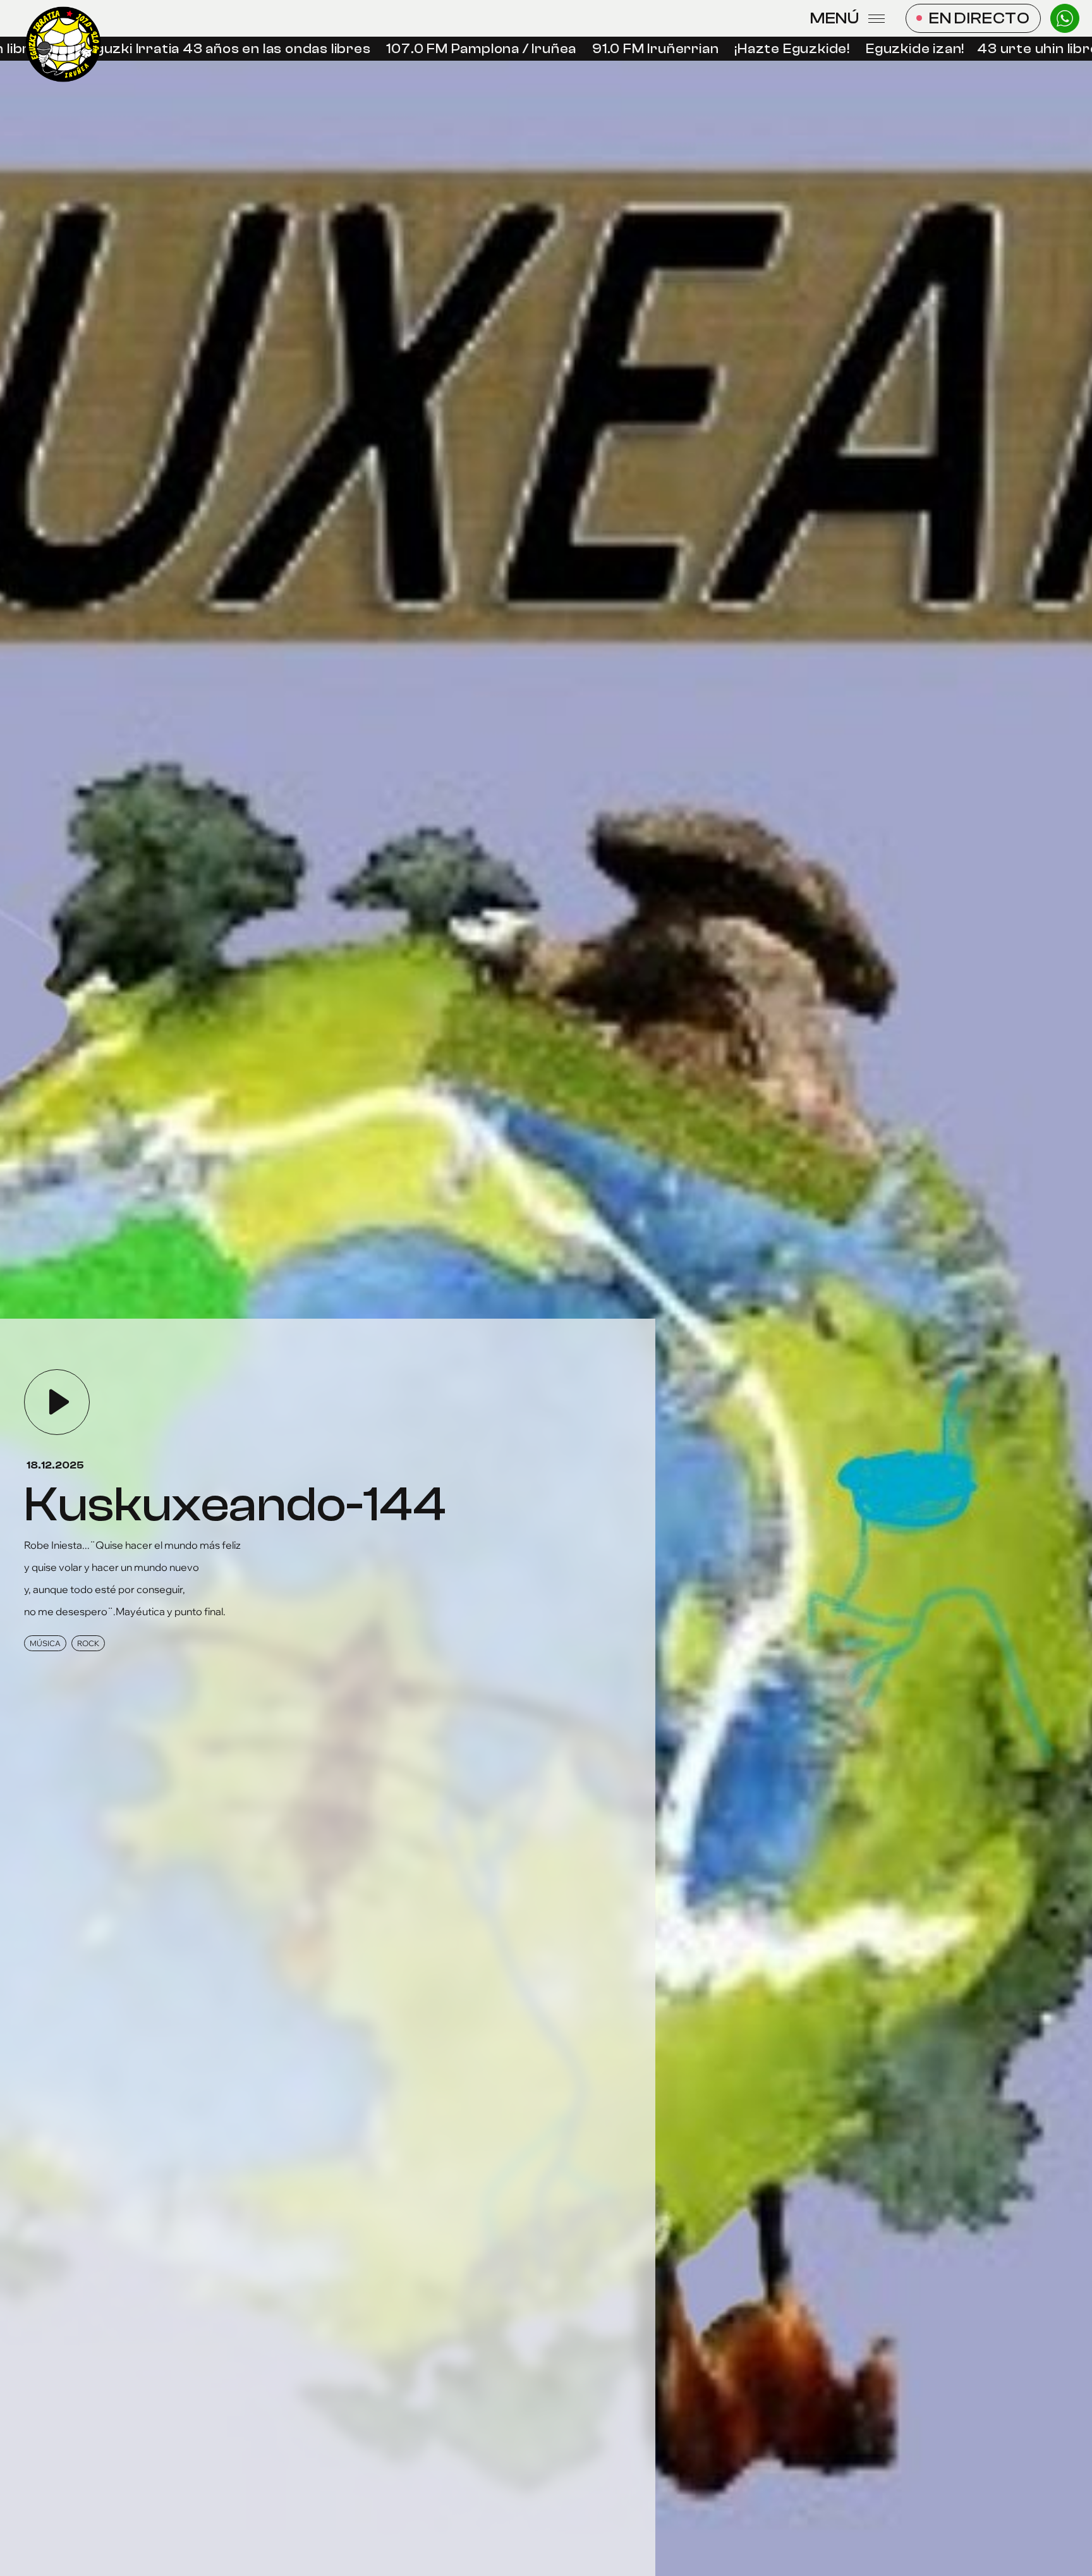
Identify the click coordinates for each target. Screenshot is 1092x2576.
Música (45, 1643)
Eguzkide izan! (868, 49)
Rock (88, 1643)
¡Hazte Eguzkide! (745, 49)
